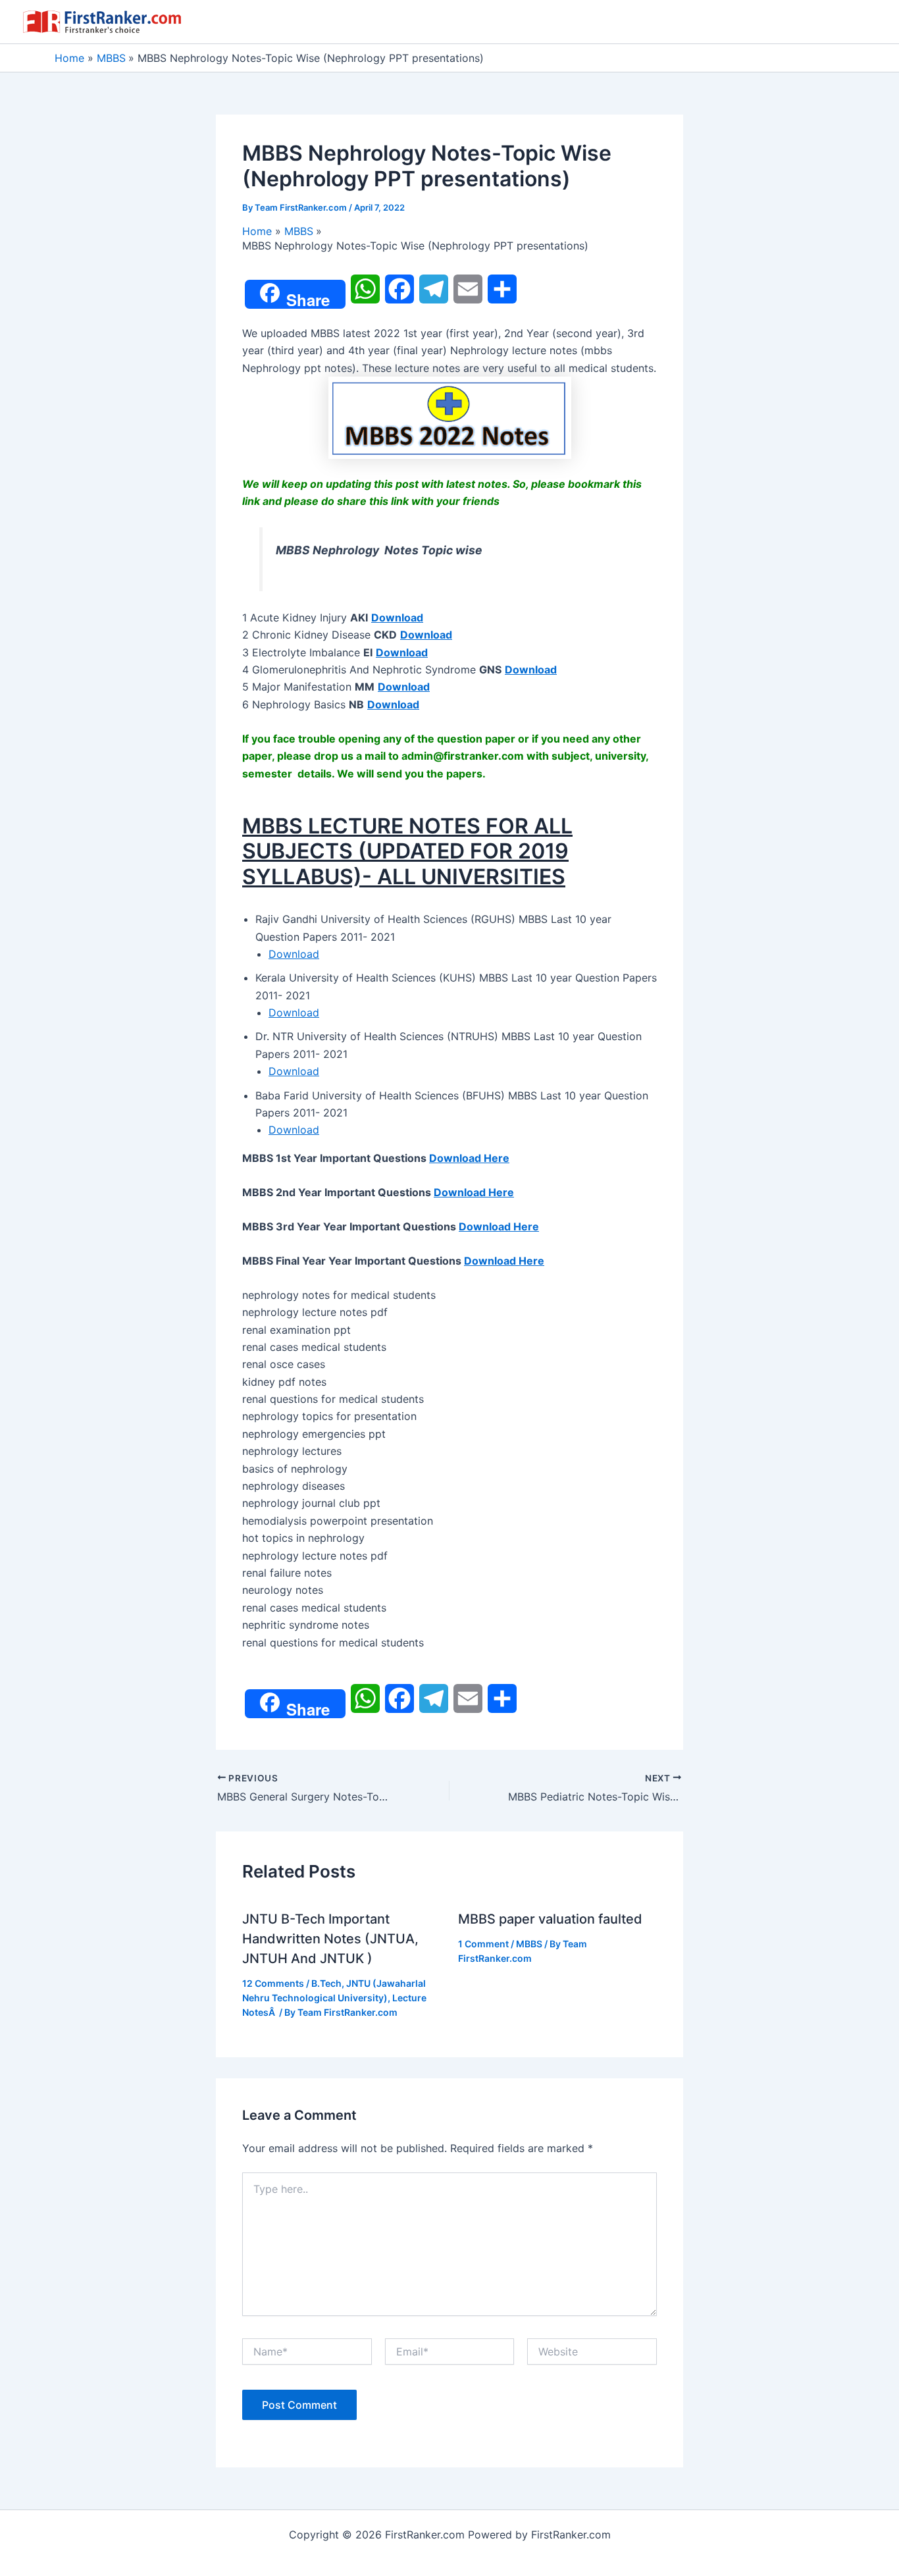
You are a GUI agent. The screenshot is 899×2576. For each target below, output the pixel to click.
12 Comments (273, 1983)
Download (294, 954)
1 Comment (483, 1944)
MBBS (529, 1944)
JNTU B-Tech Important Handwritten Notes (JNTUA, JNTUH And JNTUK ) (330, 1939)
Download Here (469, 1158)
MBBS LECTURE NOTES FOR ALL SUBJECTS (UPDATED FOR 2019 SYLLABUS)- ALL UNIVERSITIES (407, 851)
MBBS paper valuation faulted (550, 1919)
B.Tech (326, 1983)
